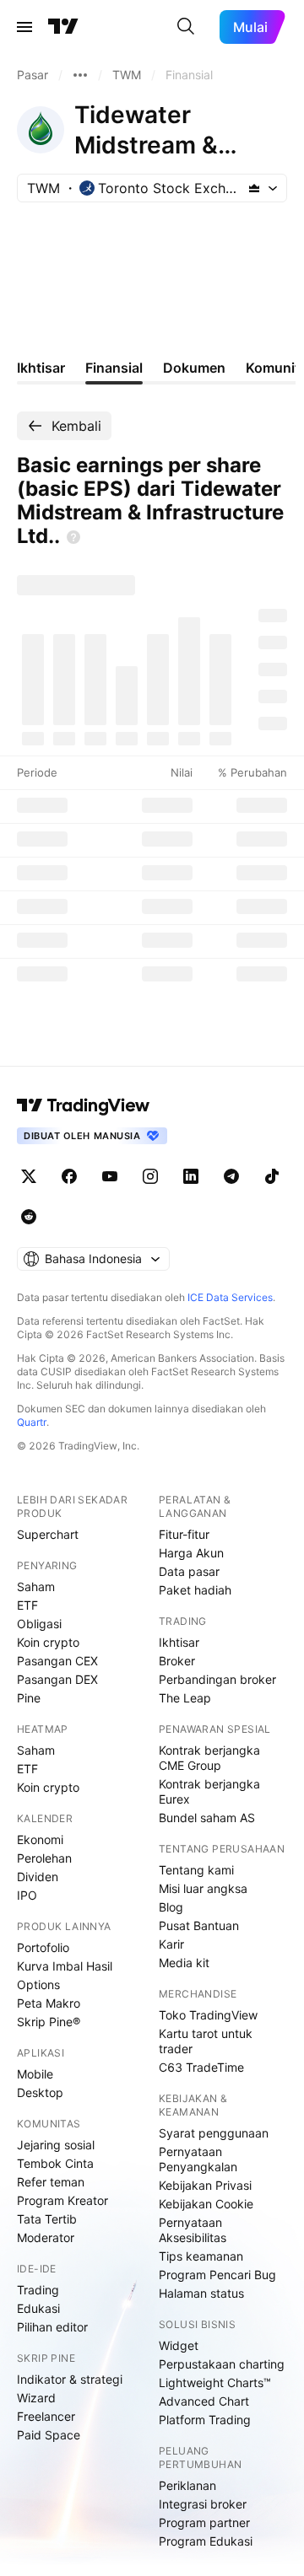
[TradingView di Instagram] (150, 1176)
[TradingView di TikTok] (272, 1176)
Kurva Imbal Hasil (65, 1966)
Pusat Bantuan (199, 1925)
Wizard (36, 2398)
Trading (38, 2290)
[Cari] (186, 27)
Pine (29, 1698)
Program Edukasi (206, 2541)
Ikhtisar (179, 1642)
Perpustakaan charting (222, 2364)
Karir (171, 1944)
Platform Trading (205, 2420)
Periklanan (187, 2485)
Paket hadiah (195, 1590)
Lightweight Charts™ (215, 2382)
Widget (179, 2345)
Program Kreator (62, 2200)
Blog (171, 1907)
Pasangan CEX (57, 1661)
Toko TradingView (208, 2015)
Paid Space (49, 2435)
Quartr (32, 1422)
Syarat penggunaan (214, 2133)
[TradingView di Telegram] (231, 1176)
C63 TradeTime (201, 2067)
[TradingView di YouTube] (110, 1176)
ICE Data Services (230, 1297)
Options (38, 1984)
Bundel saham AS (207, 1818)
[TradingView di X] (29, 1176)
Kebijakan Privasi (205, 2185)
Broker (177, 1661)
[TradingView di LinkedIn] (191, 1176)
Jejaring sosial (56, 2145)
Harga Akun (191, 1553)
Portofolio (43, 1947)
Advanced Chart (204, 2401)
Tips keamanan (201, 2256)
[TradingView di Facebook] (69, 1176)
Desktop (40, 2092)
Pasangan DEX (57, 1679)
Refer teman (51, 2182)
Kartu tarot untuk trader (206, 2041)
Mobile (35, 2074)
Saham (36, 1586)
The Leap (185, 1698)
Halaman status (201, 2293)
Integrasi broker (203, 2504)
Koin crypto (48, 1642)
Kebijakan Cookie (206, 2204)
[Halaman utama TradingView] (63, 27)
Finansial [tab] (114, 368)
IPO (27, 1895)
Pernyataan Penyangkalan (198, 2159)
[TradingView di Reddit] (29, 1217)
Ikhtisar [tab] (41, 368)
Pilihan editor (52, 2327)
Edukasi (38, 2308)
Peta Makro (49, 2003)
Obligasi (39, 1624)
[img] (254, 188)
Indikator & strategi (70, 2379)
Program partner (204, 2522)
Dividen (38, 1877)
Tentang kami (196, 1870)
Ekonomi (40, 1839)
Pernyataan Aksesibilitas (193, 2230)
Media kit (184, 1963)
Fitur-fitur (184, 1534)
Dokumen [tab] (194, 368)
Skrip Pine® (49, 2022)
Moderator (46, 2237)
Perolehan (44, 1858)
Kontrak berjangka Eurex (209, 1791)
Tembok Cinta (55, 2163)
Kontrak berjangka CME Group (209, 1758)
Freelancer (46, 2416)
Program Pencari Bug (217, 2275)
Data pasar (189, 1571)
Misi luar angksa (203, 1888)
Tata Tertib (47, 2219)
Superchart (48, 1534)
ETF (27, 1605)
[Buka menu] (24, 27)
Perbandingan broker (217, 1679)
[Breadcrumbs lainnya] (80, 75)
